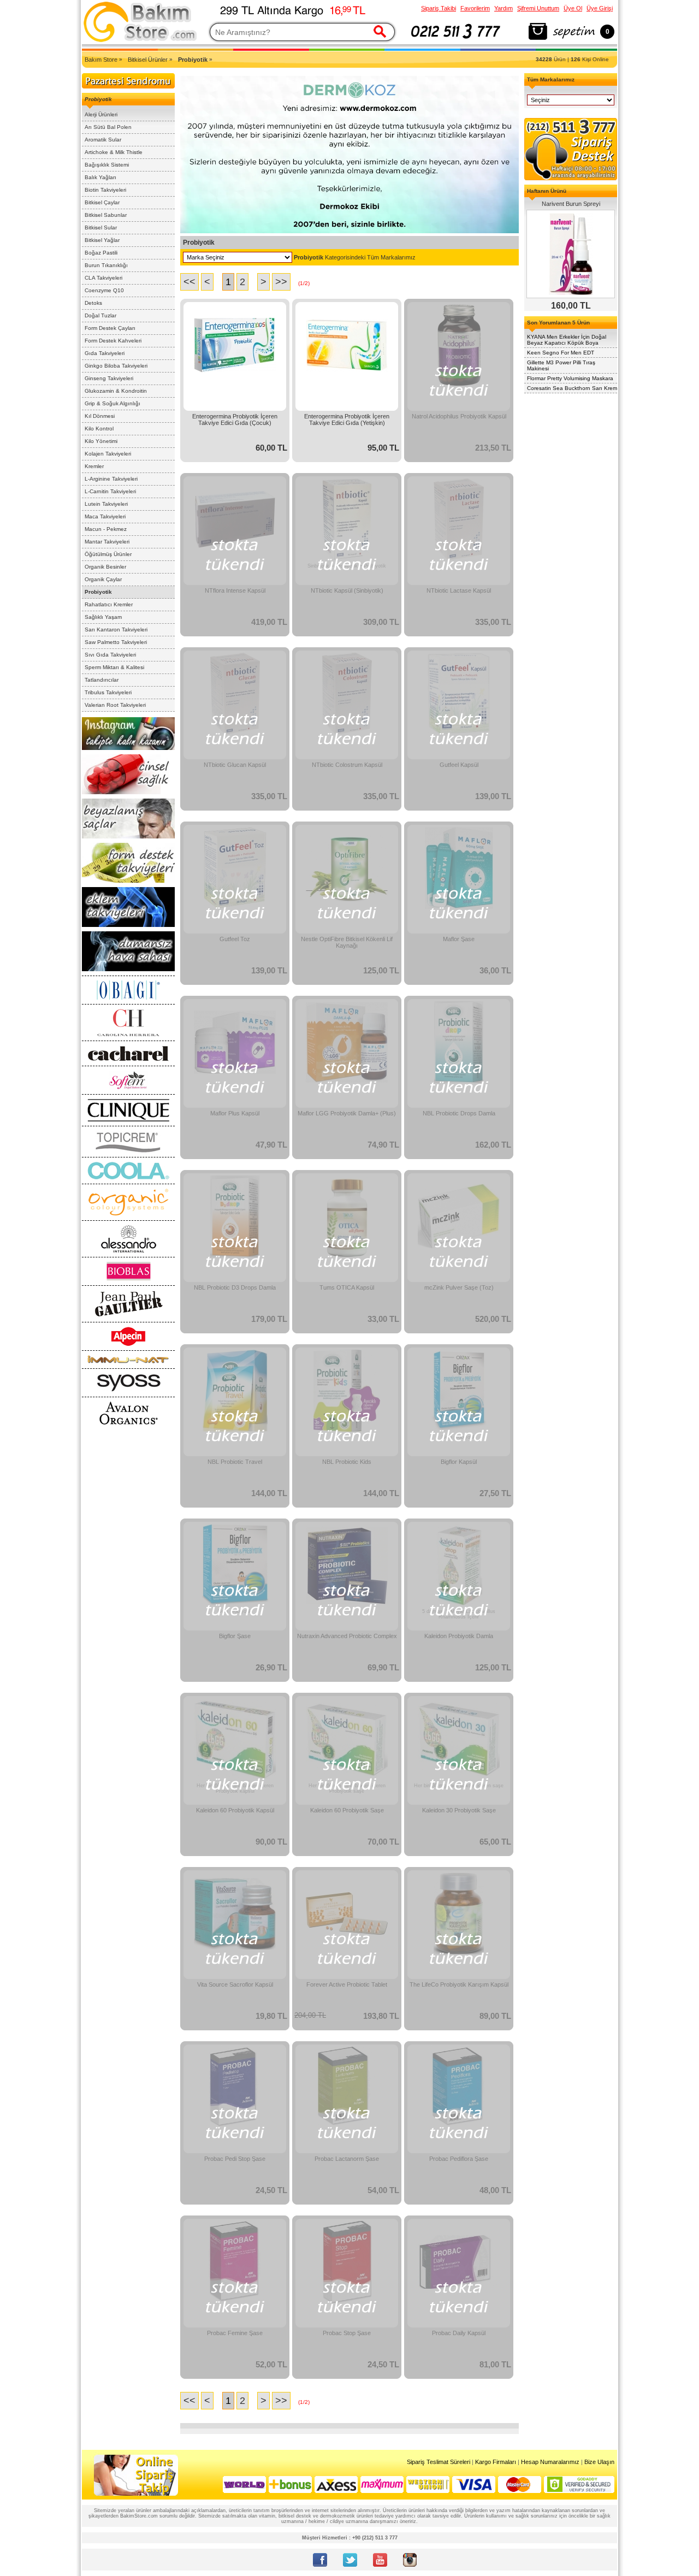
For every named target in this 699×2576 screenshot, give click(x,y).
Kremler (94, 466)
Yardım (503, 8)
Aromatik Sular (103, 140)
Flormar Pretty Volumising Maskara (570, 378)
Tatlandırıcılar (102, 680)
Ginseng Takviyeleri (109, 378)
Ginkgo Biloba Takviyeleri (116, 366)
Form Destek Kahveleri (113, 341)
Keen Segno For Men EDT (561, 353)
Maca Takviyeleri (105, 516)
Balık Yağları (100, 177)
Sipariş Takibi (439, 8)
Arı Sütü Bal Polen (108, 127)
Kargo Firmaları (496, 2462)
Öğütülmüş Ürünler (108, 554)
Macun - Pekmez (106, 529)
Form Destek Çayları (110, 328)
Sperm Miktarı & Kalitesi (114, 667)
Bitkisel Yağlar (102, 240)
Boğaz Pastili (101, 253)
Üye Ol (573, 8)
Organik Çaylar (103, 579)
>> (281, 282)
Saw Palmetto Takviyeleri (116, 642)
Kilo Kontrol (99, 429)
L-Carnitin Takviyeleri (110, 491)
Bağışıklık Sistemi (107, 165)
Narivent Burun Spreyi (571, 204)
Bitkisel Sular (101, 228)
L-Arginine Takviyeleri (111, 479)
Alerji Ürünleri (101, 114)
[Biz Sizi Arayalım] (456, 40)
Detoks (93, 303)
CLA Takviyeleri (103, 278)
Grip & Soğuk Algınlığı (112, 403)
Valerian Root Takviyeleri (115, 705)
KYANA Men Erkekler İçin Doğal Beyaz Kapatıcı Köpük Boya (567, 340)
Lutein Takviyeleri (106, 504)
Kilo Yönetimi (101, 441)
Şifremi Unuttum (538, 8)
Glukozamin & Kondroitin (116, 391)
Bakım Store (101, 60)
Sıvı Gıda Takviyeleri (110, 655)
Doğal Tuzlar (100, 315)
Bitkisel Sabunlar (106, 215)
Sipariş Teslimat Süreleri (439, 2462)
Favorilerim (475, 8)
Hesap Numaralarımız (550, 2462)
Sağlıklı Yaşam (103, 617)
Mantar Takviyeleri (107, 542)
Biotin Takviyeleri (105, 190)
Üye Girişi (600, 8)
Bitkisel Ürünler (148, 60)
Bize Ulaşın (599, 2462)
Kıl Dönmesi (100, 416)
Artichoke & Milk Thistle (114, 152)
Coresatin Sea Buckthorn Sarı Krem (572, 388)
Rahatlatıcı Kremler (109, 604)
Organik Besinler (105, 567)
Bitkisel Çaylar (102, 202)
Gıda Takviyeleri (105, 353)
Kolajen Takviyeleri (108, 454)
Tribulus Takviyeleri (108, 692)
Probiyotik (98, 592)
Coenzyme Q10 (104, 290)
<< (189, 282)
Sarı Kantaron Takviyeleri (116, 630)
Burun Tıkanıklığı (106, 265)
